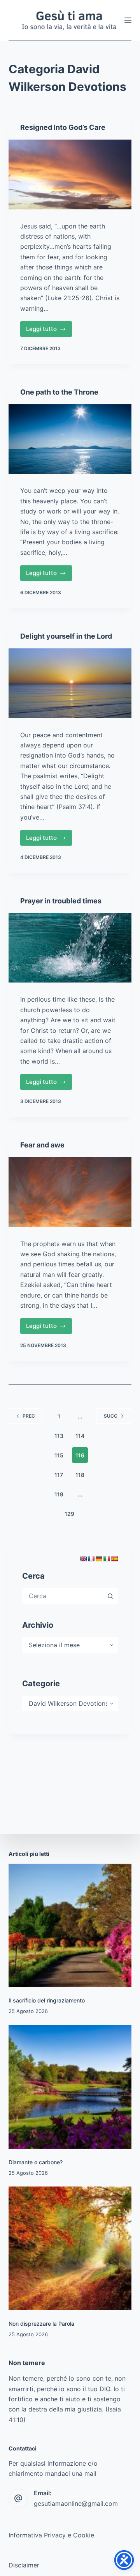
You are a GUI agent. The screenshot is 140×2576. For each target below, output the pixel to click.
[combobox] (63, 1596)
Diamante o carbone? (36, 2162)
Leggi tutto (49, 331)
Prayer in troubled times (61, 901)
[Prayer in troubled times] (70, 948)
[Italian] (107, 1559)
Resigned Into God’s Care (63, 127)
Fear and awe (42, 1145)
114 (80, 1436)
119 (59, 1494)
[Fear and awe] (70, 1192)
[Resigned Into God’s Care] (70, 174)
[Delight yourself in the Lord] (70, 683)
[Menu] (128, 20)
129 (69, 1514)
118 (80, 1475)
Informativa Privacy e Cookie (51, 2535)
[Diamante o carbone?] (70, 2087)
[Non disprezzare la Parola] (70, 2248)
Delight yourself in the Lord (66, 636)
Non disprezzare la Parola (41, 2324)
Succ (111, 1416)
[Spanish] (114, 1559)
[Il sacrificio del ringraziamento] (70, 1925)
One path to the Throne (59, 392)
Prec (29, 1416)
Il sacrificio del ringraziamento (47, 2000)
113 (59, 1436)
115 (59, 1455)
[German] (99, 1559)
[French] (91, 1559)
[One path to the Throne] (70, 439)
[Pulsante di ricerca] (110, 1596)
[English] (83, 1559)
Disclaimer (24, 2565)
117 (59, 1475)
